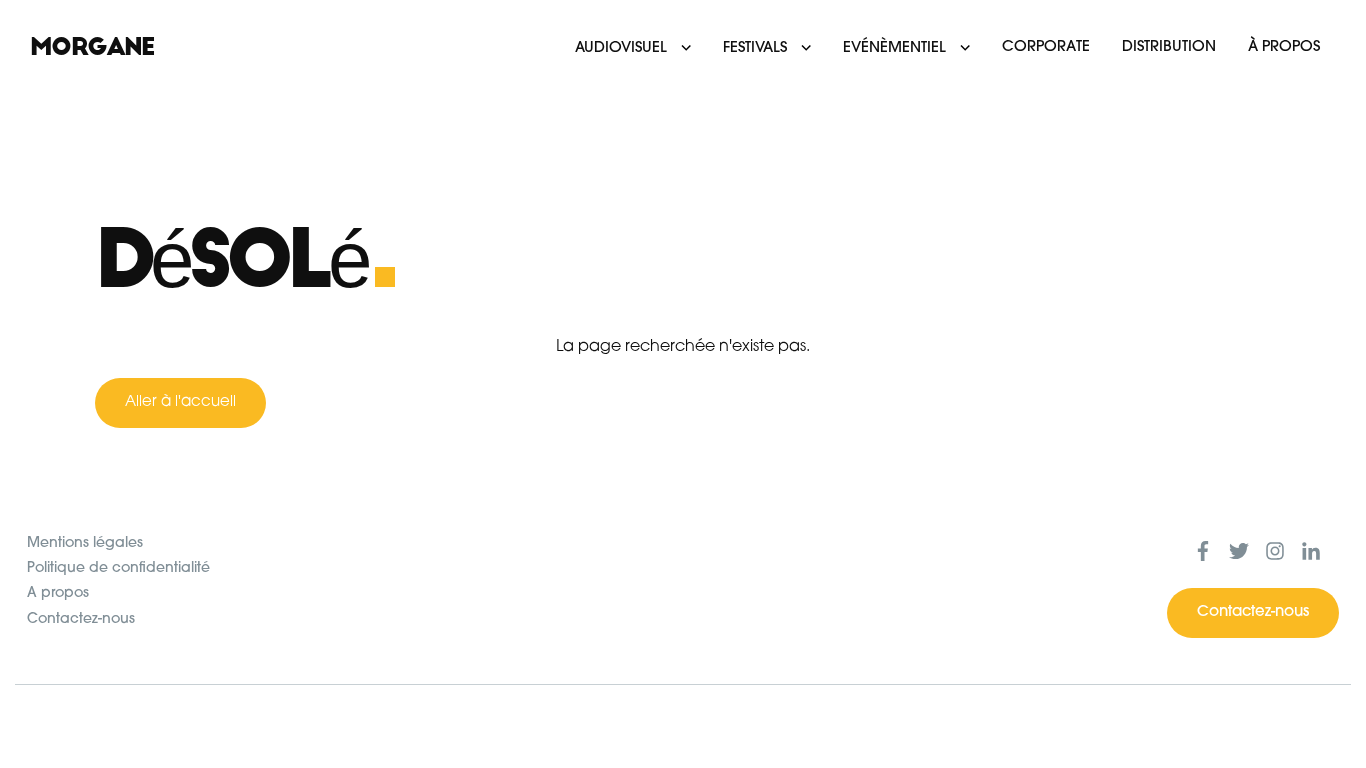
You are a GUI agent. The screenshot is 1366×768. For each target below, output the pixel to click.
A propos (58, 593)
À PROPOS (1284, 47)
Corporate (1046, 47)
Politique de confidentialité (118, 568)
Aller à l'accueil (180, 402)
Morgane (92, 47)
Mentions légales (85, 543)
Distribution (1169, 47)
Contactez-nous (81, 619)
